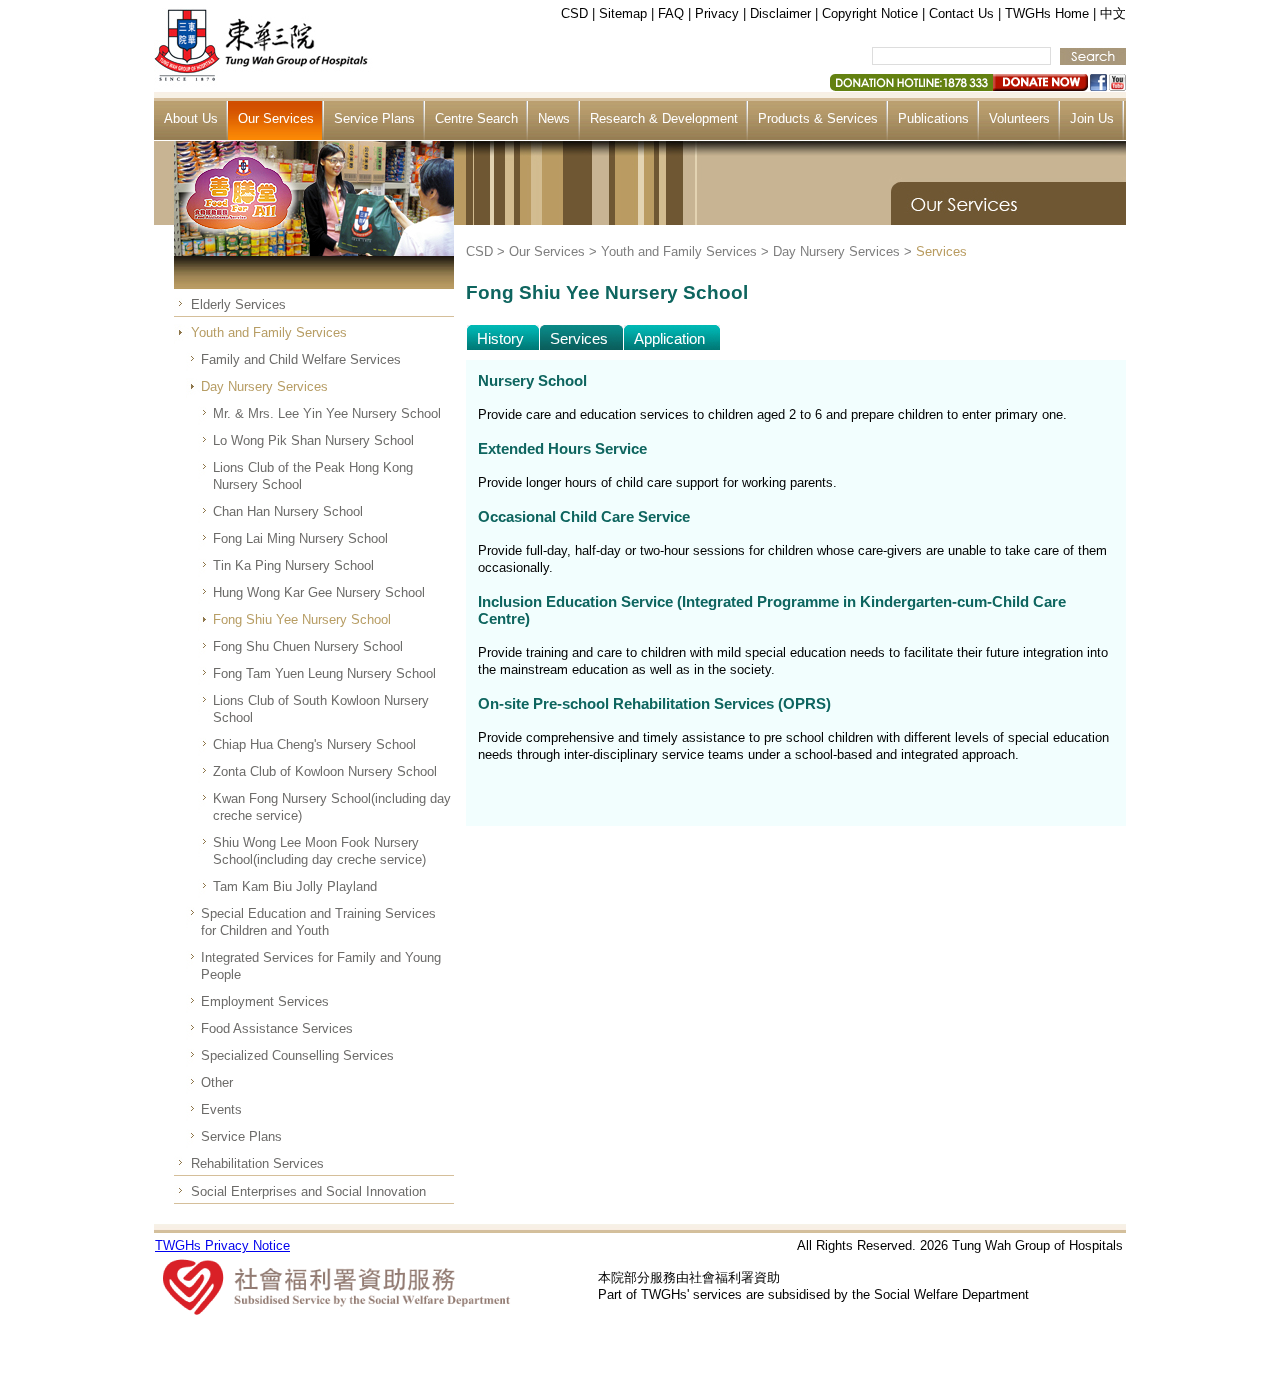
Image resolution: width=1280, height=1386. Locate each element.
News (554, 118)
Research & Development (664, 118)
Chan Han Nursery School (288, 511)
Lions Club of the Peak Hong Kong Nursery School (313, 476)
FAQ (671, 13)
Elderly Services (238, 304)
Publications (933, 118)
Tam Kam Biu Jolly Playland (295, 886)
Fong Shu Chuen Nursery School (308, 646)
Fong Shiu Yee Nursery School (302, 619)
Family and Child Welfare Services (301, 359)
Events (221, 1109)
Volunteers (1019, 118)
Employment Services (265, 1001)
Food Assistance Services (277, 1028)
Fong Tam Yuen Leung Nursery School (324, 673)
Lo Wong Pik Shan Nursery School (313, 440)
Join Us (1092, 118)
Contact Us (961, 13)
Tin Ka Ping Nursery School (293, 565)
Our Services (276, 118)
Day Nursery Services (264, 386)
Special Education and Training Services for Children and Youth (318, 922)
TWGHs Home (1047, 13)
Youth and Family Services (269, 332)
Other (217, 1082)
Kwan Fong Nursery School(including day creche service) (332, 807)
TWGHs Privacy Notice (222, 1245)
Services (941, 251)
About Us (191, 118)
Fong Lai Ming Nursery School (300, 538)
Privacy (717, 13)
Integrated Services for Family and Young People (321, 966)
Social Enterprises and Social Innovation (308, 1191)
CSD (574, 13)
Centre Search (476, 118)
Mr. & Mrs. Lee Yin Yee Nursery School (327, 413)
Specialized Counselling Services (297, 1055)
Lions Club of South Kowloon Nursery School (321, 709)
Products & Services (818, 118)
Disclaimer (780, 13)
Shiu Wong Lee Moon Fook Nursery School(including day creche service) (319, 851)
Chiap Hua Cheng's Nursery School (314, 744)
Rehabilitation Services (257, 1163)
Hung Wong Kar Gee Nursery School (319, 592)
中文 (1113, 13)
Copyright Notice (870, 13)
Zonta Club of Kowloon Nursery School (325, 771)
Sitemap (623, 13)
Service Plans (374, 118)
